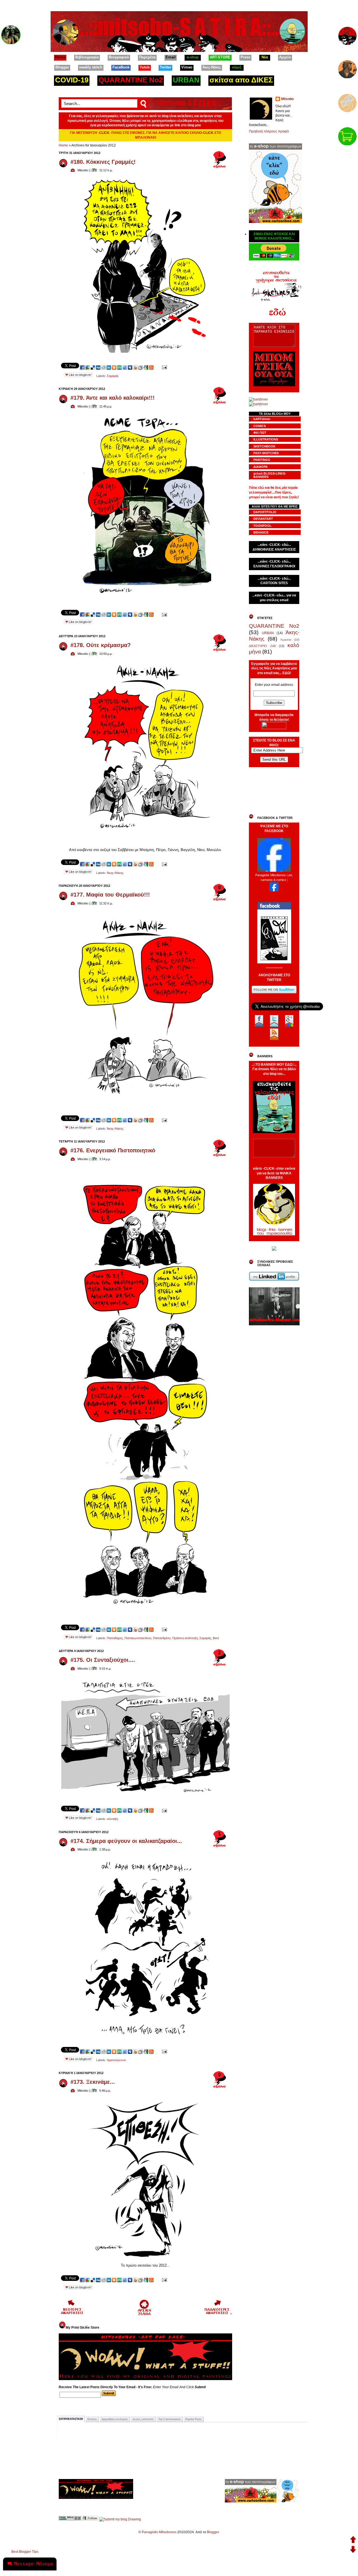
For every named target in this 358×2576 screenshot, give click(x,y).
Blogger (213, 2532)
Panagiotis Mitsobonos (159, 2532)
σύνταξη (112, 1819)
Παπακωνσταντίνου (138, 1638)
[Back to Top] (353, 2540)
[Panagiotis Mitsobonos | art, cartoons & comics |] (274, 890)
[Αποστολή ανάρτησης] (164, 367)
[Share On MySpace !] (130, 367)
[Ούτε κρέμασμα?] (146, 844)
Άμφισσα (286, 640)
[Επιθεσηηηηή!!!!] (146, 2260)
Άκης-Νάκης (115, 873)
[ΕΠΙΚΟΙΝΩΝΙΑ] (348, 101)
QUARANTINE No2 (274, 626)
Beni (216, 1638)
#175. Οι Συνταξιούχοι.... (103, 1660)
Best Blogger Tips (25, 2552)
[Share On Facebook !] (82, 367)
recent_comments (143, 2419)
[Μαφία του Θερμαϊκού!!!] (145, 1105)
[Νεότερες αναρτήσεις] (72, 2314)
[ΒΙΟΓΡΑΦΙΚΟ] (348, 68)
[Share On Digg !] (98, 367)
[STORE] (348, 135)
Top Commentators (169, 2419)
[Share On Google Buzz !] (88, 367)
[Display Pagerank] (70, 2519)
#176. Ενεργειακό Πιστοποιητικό (113, 1150)
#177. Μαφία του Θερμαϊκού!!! (110, 895)
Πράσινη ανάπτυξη (185, 1638)
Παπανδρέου (162, 1638)
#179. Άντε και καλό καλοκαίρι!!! (113, 398)
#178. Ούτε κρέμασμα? (101, 645)
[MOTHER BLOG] (11, 34)
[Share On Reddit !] (103, 367)
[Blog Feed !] (151, 367)
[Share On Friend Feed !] (125, 367)
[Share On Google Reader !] (141, 367)
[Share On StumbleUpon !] (119, 367)
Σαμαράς (113, 376)
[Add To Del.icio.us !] (93, 367)
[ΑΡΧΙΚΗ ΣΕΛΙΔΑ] (348, 34)
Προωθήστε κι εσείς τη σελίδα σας (274, 895)
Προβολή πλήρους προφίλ (269, 131)
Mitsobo (287, 99)
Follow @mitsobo (274, 1000)
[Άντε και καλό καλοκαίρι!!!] (146, 600)
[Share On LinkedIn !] (109, 367)
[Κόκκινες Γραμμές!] (146, 353)
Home (63, 145)
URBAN (268, 633)
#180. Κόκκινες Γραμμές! (103, 162)
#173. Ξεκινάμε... (93, 2082)
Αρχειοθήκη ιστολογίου (115, 2419)
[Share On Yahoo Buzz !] (135, 367)
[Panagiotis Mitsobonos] (274, 871)
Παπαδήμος (115, 1638)
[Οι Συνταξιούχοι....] (145, 1796)
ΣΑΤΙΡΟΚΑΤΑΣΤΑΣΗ (71, 2419)
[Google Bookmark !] (146, 367)
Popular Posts (194, 2419)
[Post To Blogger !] (114, 367)
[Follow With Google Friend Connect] (90, 2519)
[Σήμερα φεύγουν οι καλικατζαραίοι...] (145, 2037)
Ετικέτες (92, 2419)
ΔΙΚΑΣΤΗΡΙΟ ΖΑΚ (262, 646)
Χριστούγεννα (116, 2060)
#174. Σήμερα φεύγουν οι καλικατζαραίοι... (126, 1841)
